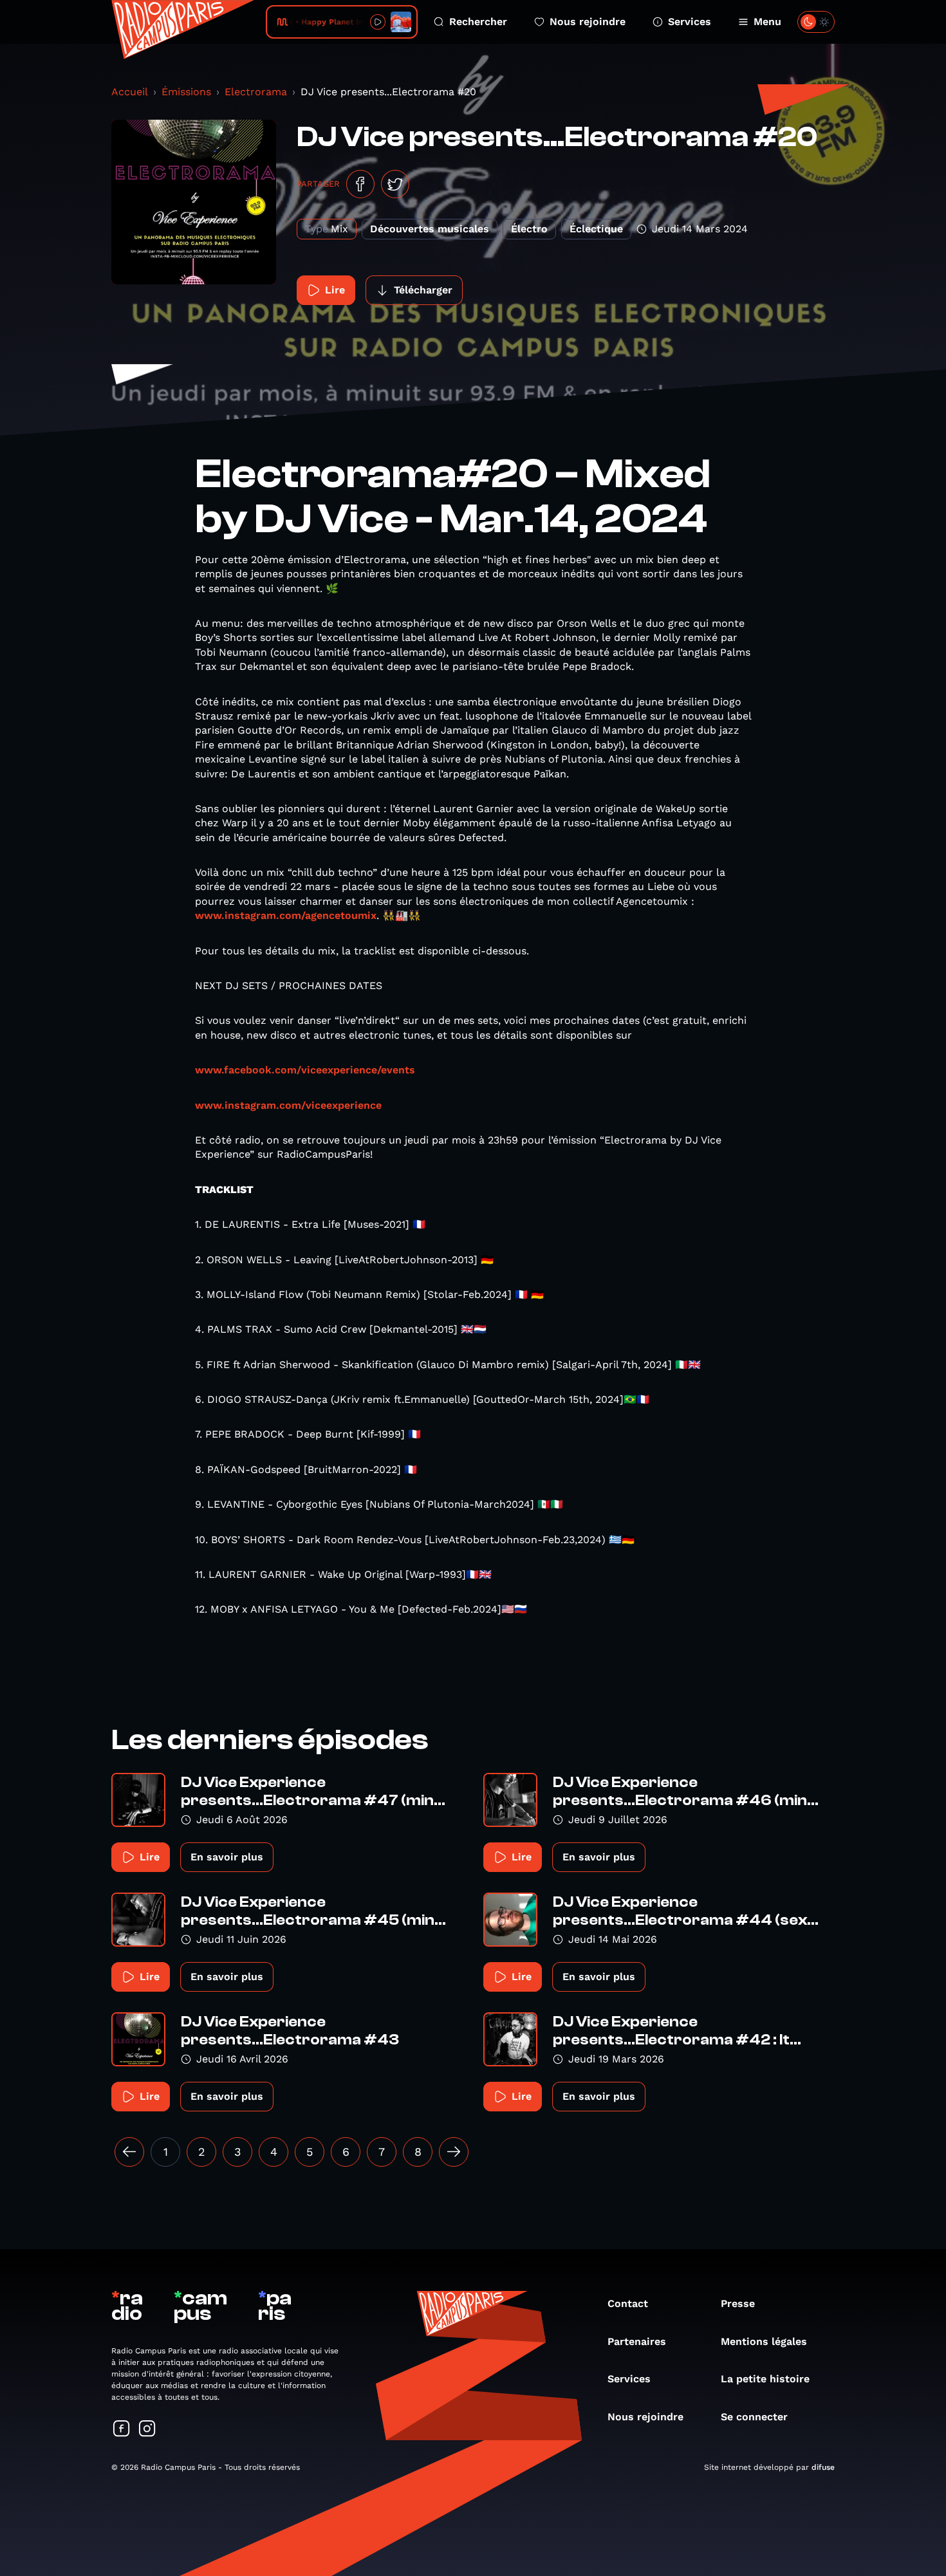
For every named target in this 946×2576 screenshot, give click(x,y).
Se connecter (754, 2417)
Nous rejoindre (588, 22)
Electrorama (256, 92)
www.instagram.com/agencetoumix (286, 915)
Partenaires (637, 2341)
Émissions (186, 92)
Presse (738, 2303)
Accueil (130, 92)
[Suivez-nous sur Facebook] (122, 2430)
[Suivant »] (454, 2152)
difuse (823, 2467)
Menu (767, 22)
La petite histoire (765, 2379)
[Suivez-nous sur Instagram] (147, 2430)
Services (690, 22)
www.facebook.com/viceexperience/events (305, 1070)
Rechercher (478, 22)
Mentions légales (764, 2341)
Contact (628, 2303)
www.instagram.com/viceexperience (288, 1105)
